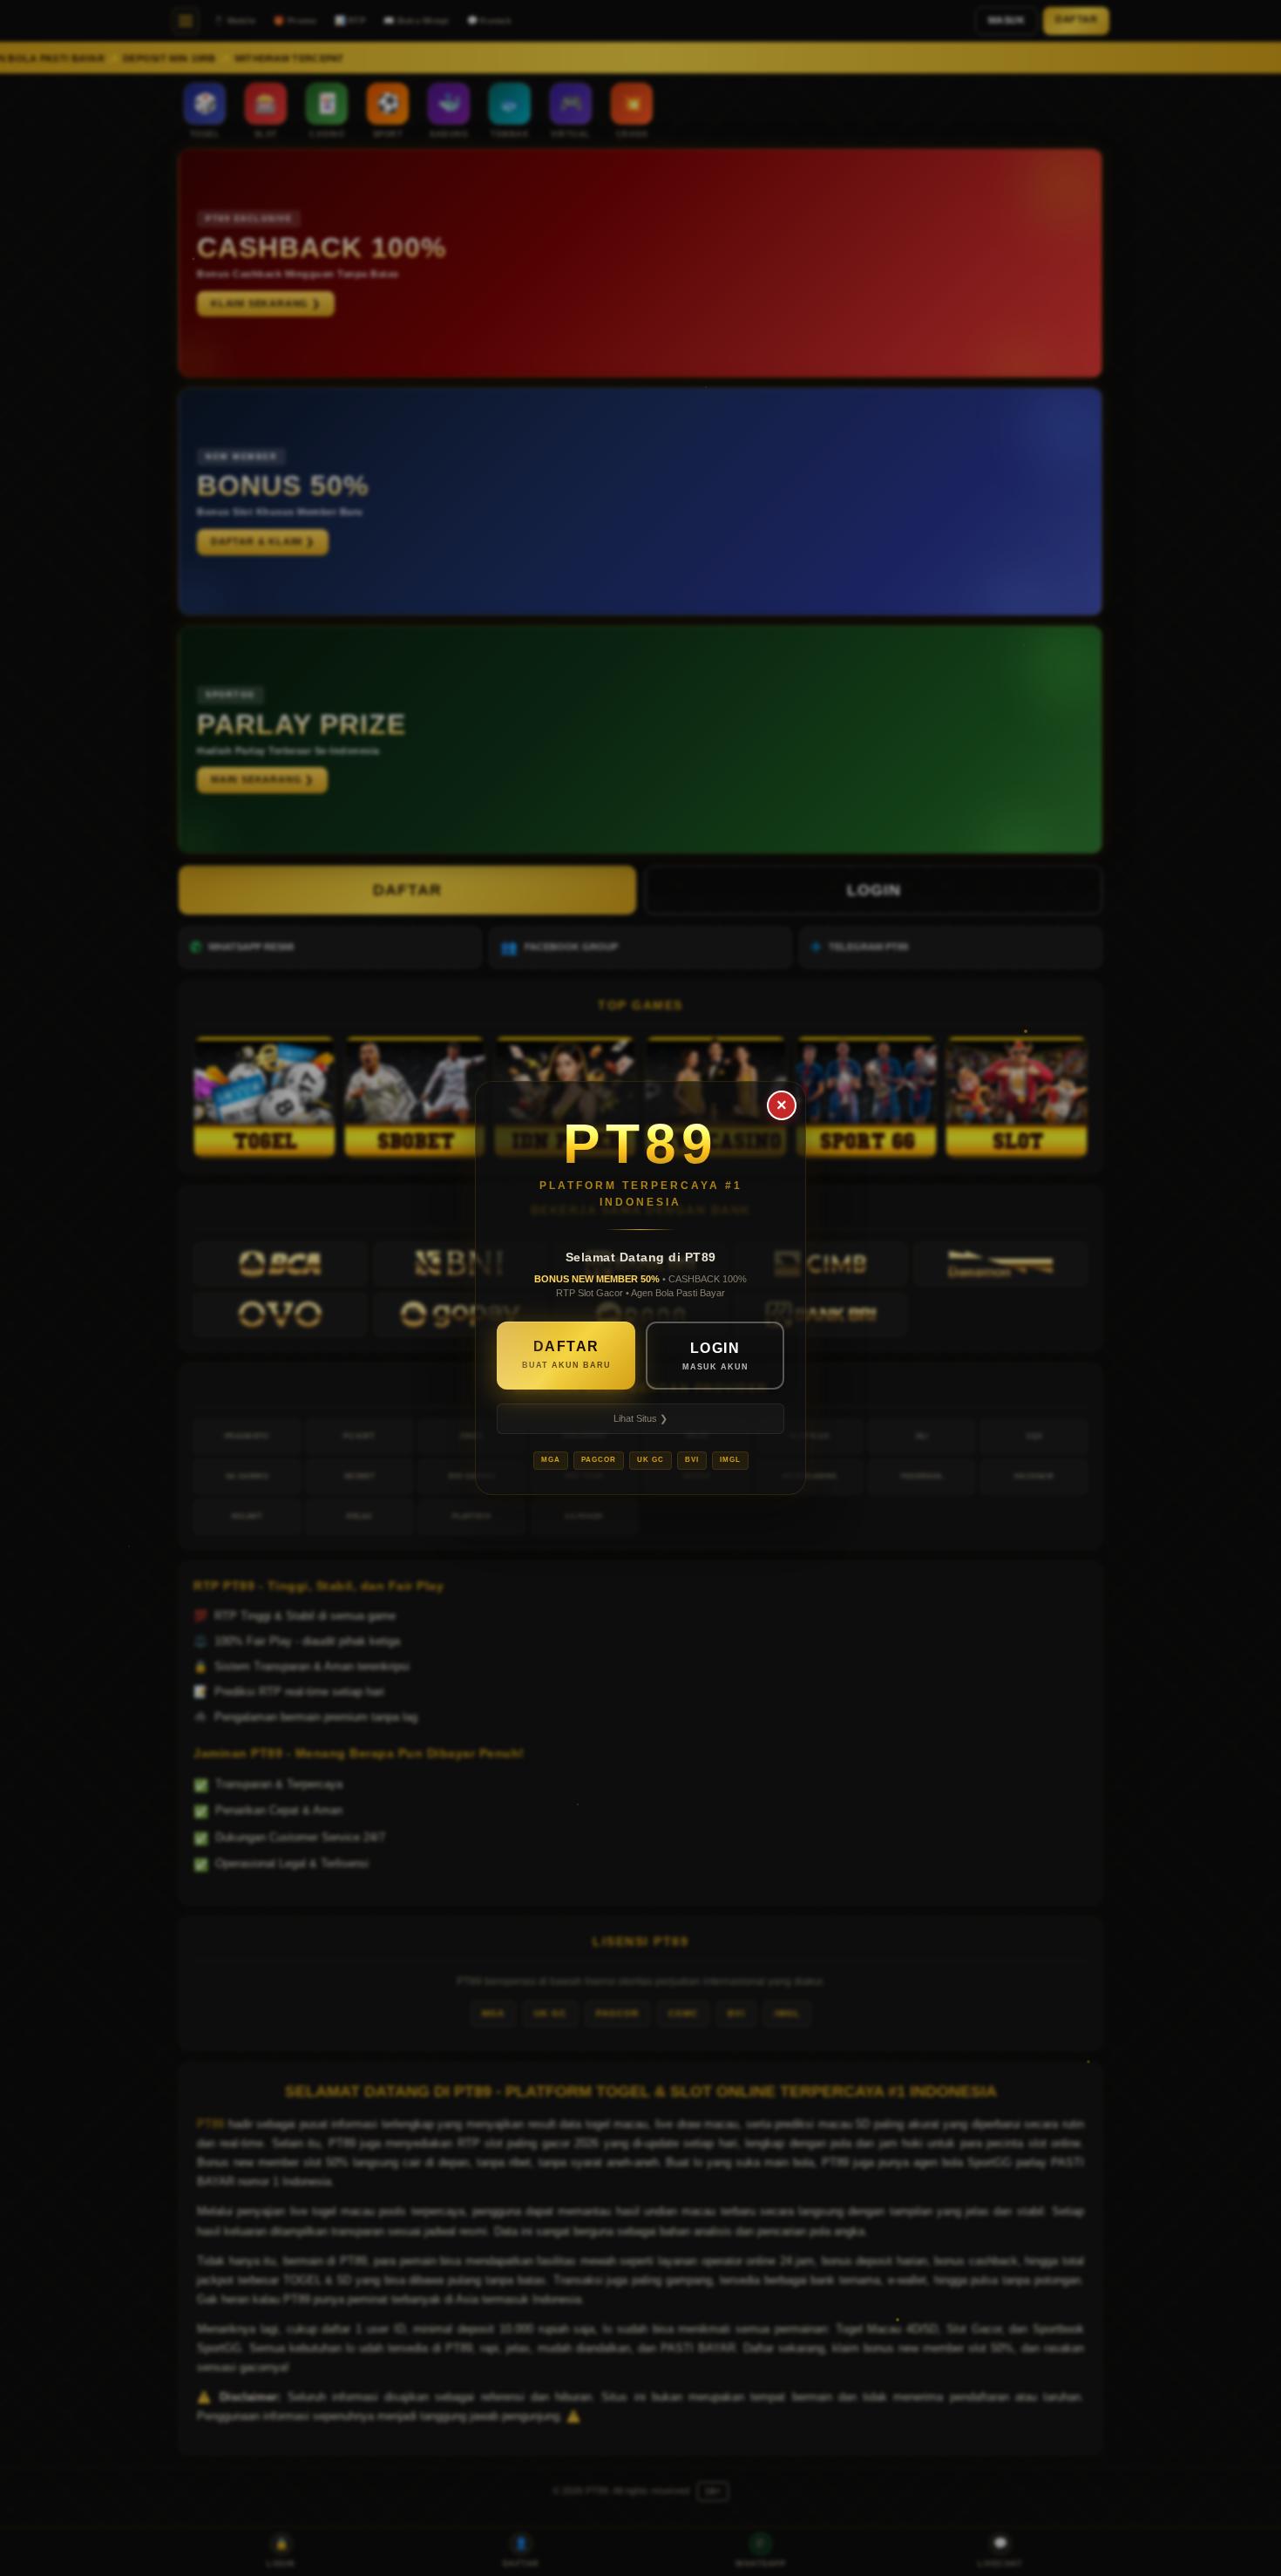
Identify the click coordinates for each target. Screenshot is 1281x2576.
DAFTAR (566, 1355)
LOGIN (715, 1356)
